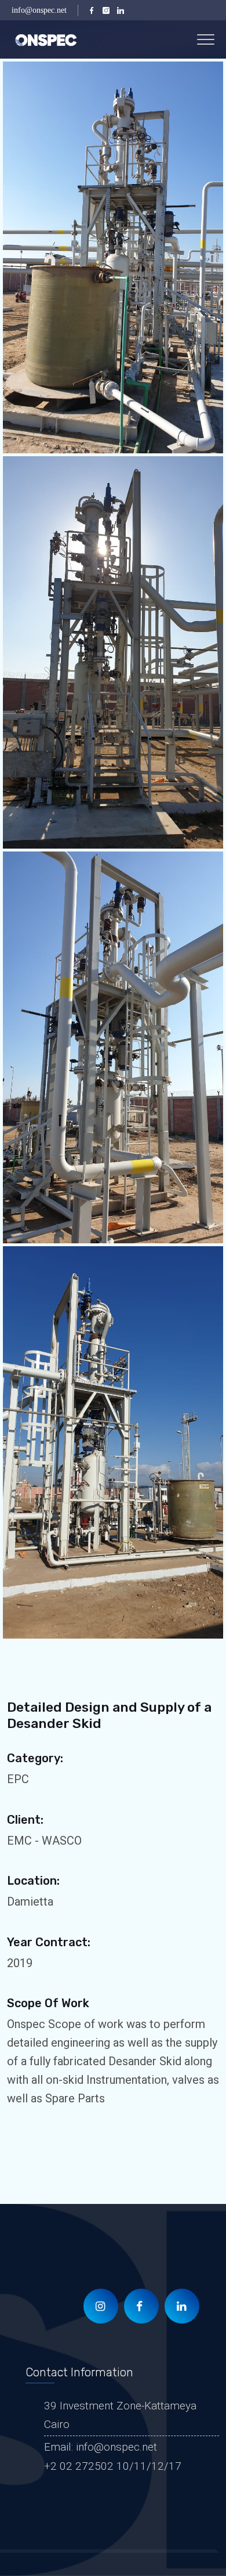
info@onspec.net (39, 10)
